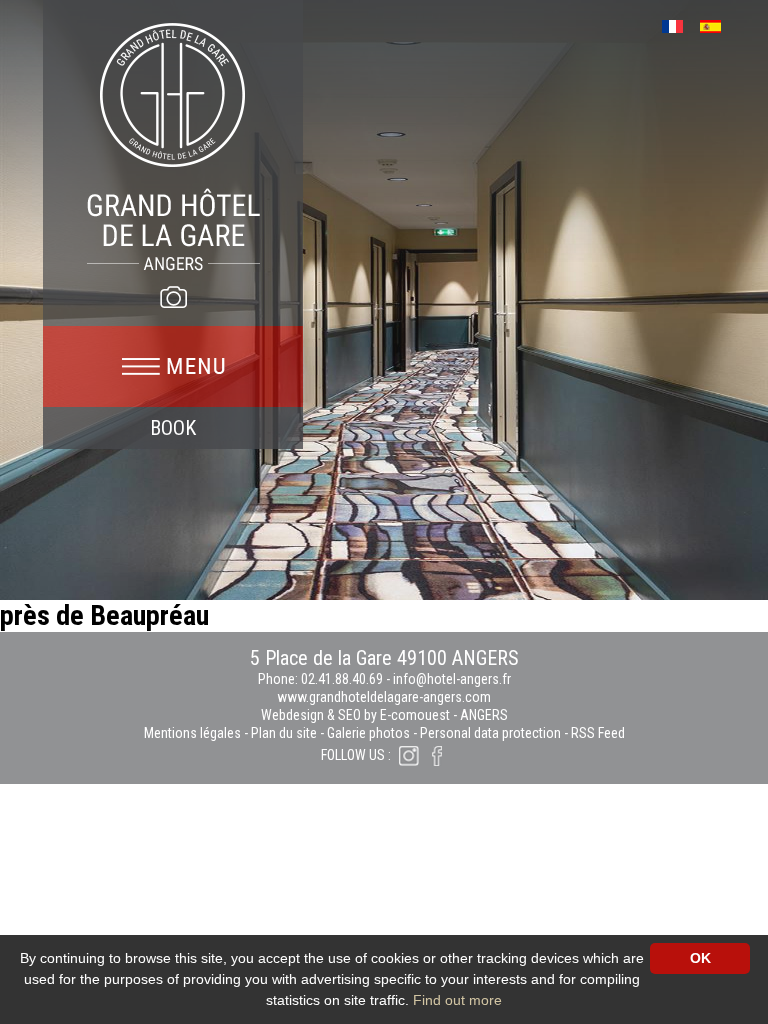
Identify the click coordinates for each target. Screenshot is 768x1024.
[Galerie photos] (173, 297)
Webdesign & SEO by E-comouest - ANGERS (384, 715)
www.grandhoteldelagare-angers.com (384, 697)
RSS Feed (598, 733)
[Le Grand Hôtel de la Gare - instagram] (409, 755)
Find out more (457, 1000)
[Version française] (679, 24)
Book (173, 428)
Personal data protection (490, 733)
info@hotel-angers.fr (452, 679)
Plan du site (284, 733)
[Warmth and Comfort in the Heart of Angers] (173, 146)
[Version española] (717, 24)
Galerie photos (368, 733)
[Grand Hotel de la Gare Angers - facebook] (437, 755)
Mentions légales (192, 733)
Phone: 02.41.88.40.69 (322, 679)
